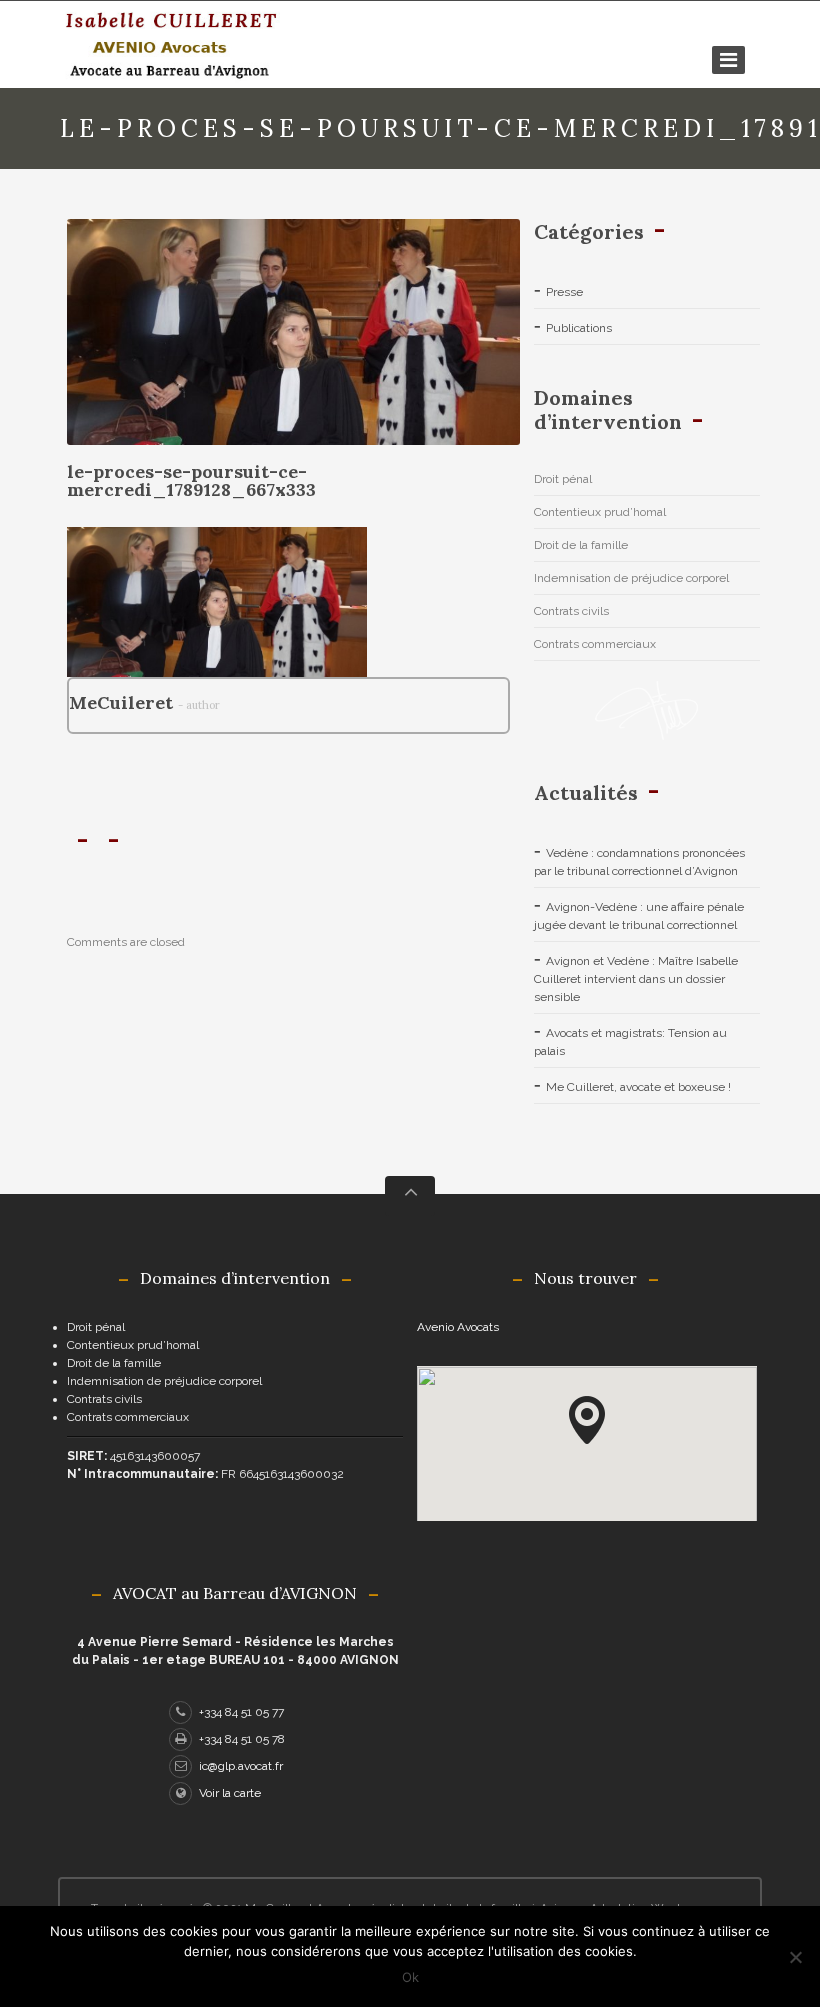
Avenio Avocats (458, 1327)
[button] (587, 1420)
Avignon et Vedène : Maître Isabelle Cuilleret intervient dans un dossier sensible (636, 979)
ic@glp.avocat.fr (241, 1766)
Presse (564, 292)
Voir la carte (230, 1793)
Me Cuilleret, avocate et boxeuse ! (638, 1087)
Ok (410, 1977)
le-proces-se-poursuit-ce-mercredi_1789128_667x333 (191, 480)
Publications (579, 328)
